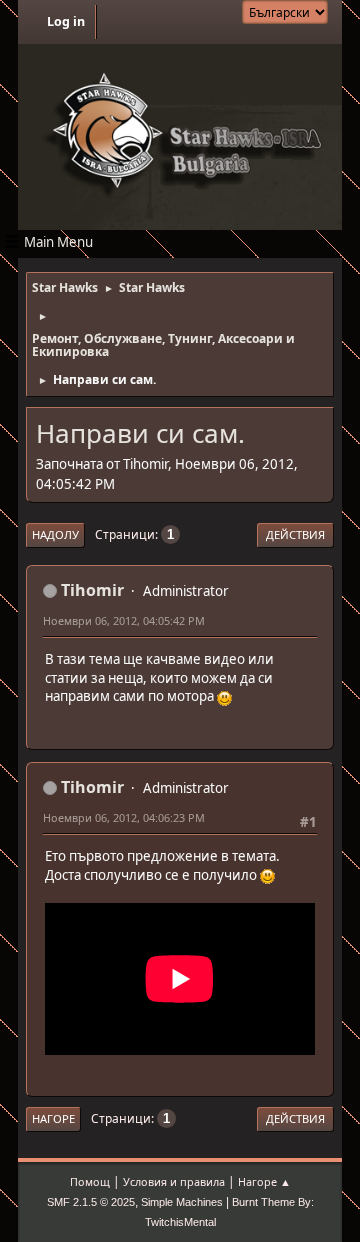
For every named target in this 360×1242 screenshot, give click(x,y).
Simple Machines (182, 1202)
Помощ (90, 1181)
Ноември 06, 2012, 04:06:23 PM (124, 817)
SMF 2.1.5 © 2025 (91, 1202)
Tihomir (92, 590)
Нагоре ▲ (264, 1181)
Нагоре (53, 1118)
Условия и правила (174, 1181)
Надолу (55, 534)
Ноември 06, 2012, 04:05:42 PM (124, 620)
